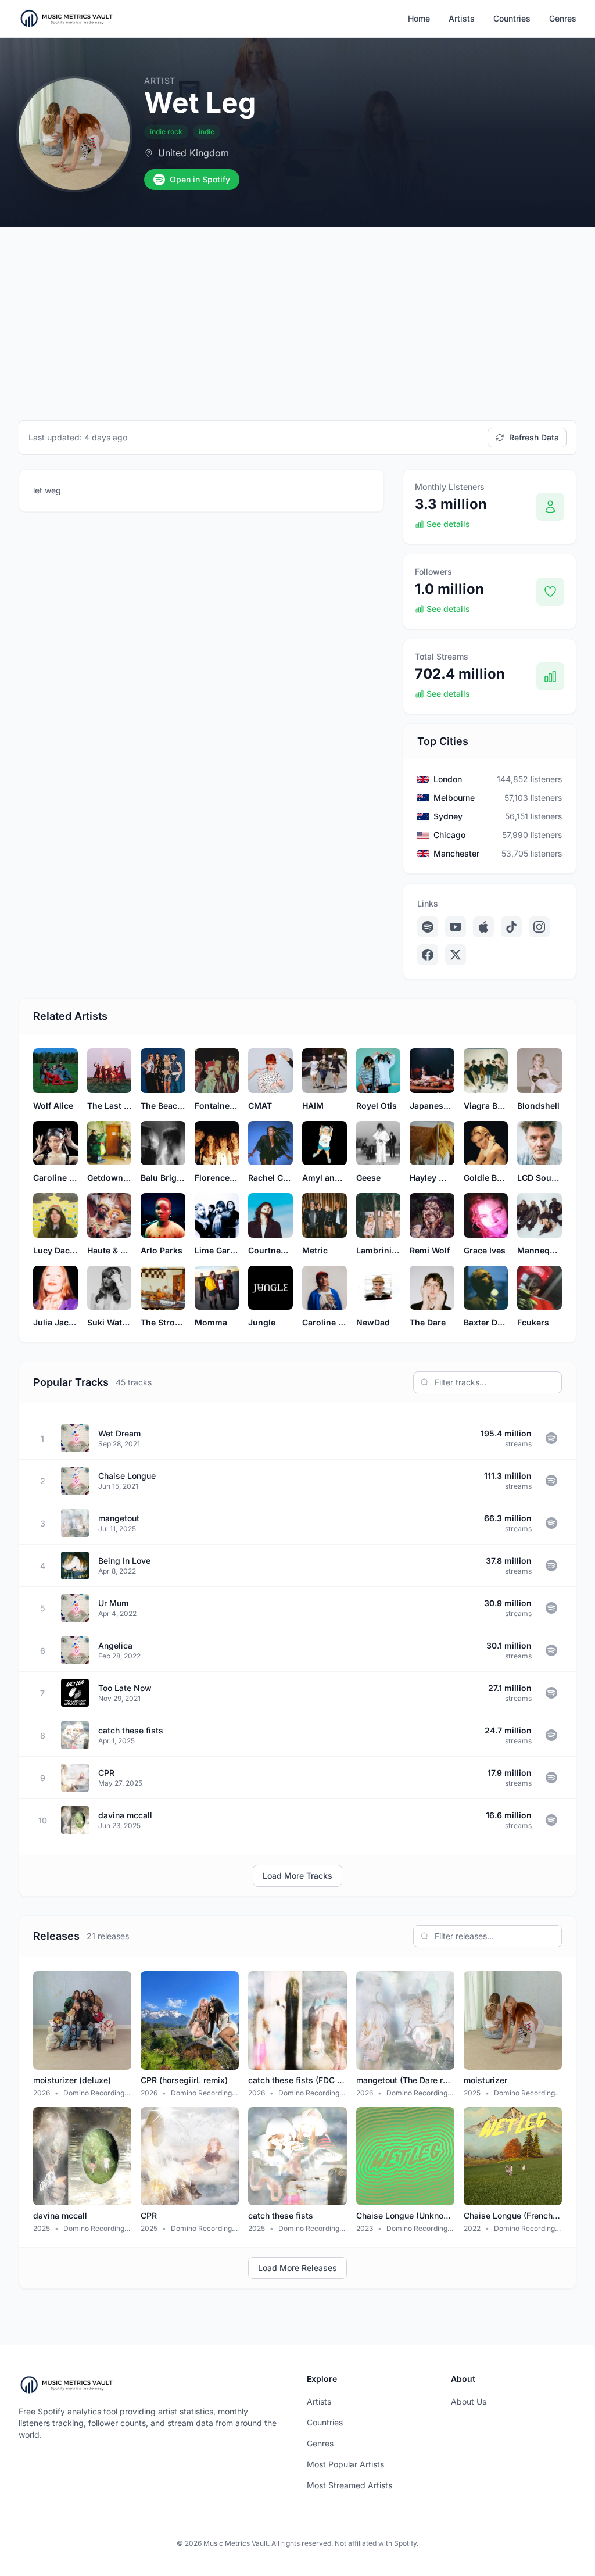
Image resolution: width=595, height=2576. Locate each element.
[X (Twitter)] (456, 955)
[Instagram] (539, 927)
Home (419, 18)
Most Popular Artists (345, 2464)
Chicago (449, 835)
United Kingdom (193, 153)
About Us (469, 2401)
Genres (563, 18)
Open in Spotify (200, 179)
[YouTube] (456, 927)
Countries (512, 18)
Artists (462, 18)
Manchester (456, 853)
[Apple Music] (483, 927)
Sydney (448, 816)
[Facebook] (428, 955)
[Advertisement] (297, 314)
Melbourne (454, 798)
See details (448, 524)
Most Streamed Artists (350, 2485)
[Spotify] (428, 927)
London (448, 779)
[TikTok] (511, 927)
